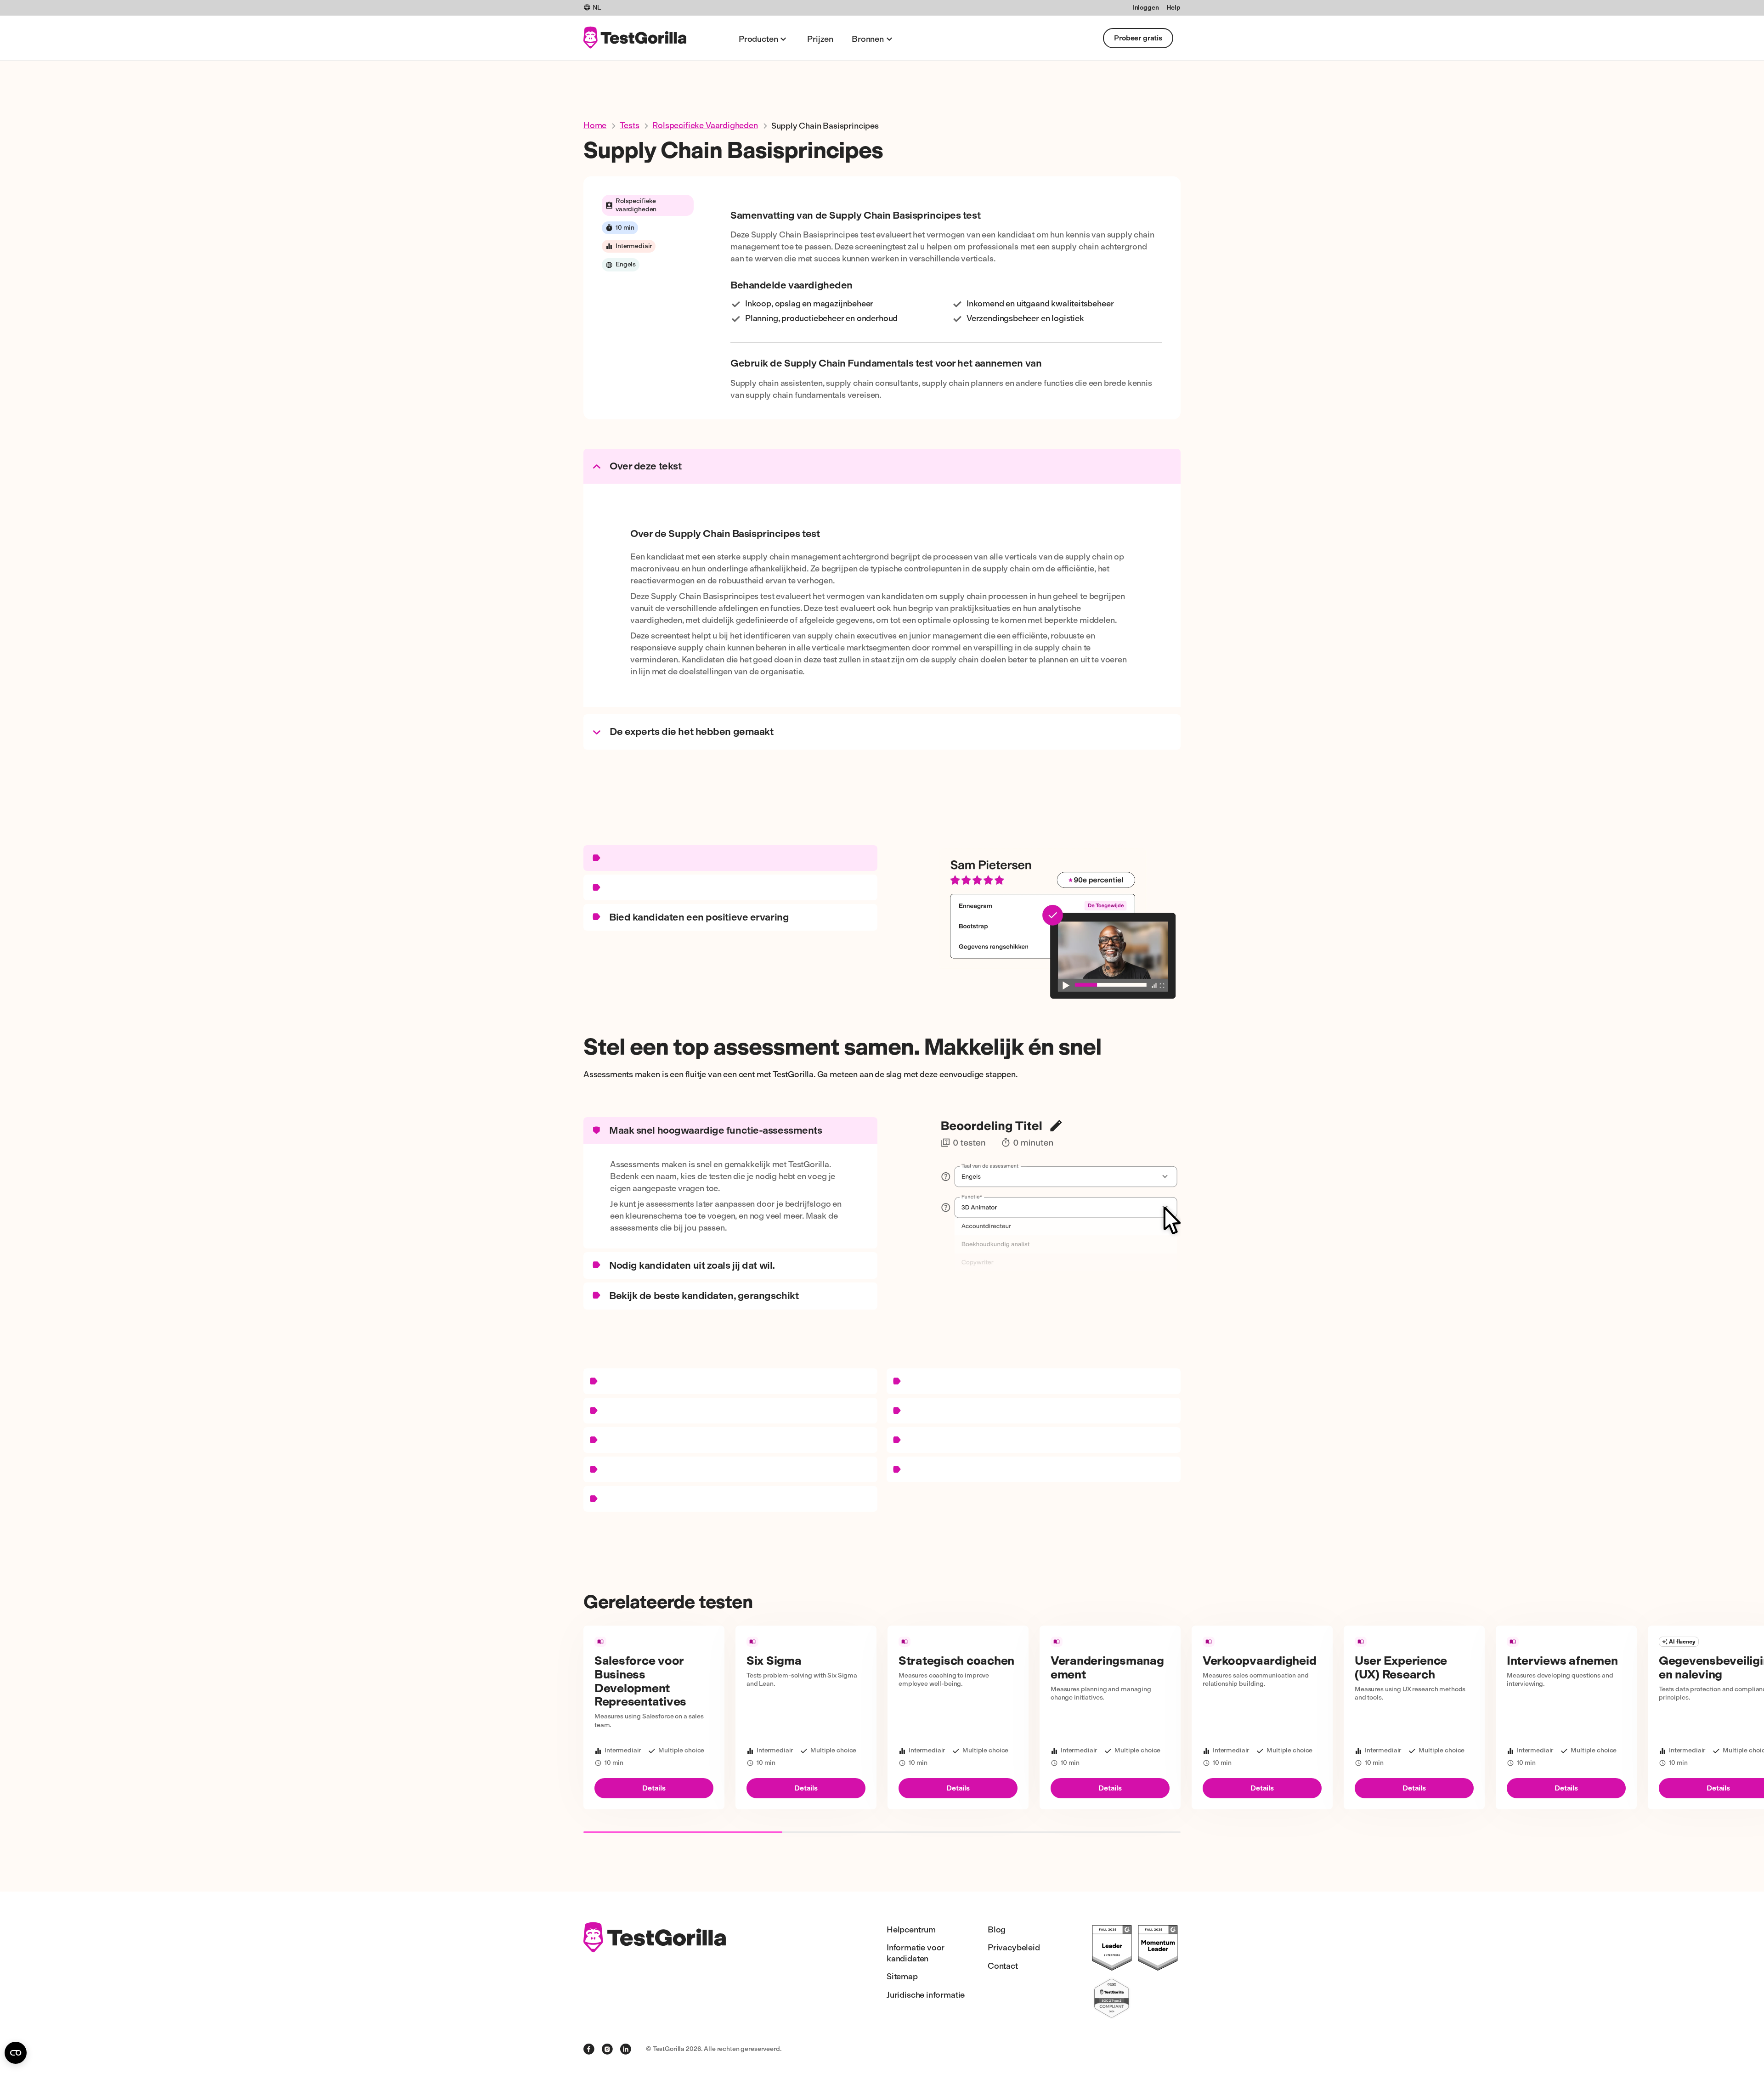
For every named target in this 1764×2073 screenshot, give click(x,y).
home (595, 125)
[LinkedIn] (626, 2049)
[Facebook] (589, 2049)
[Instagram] (607, 2049)
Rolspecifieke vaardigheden (705, 125)
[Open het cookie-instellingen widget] (16, 2053)
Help (1173, 8)
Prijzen (820, 39)
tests (629, 125)
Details (654, 1788)
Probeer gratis (1138, 38)
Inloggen (1146, 8)
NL (597, 8)
